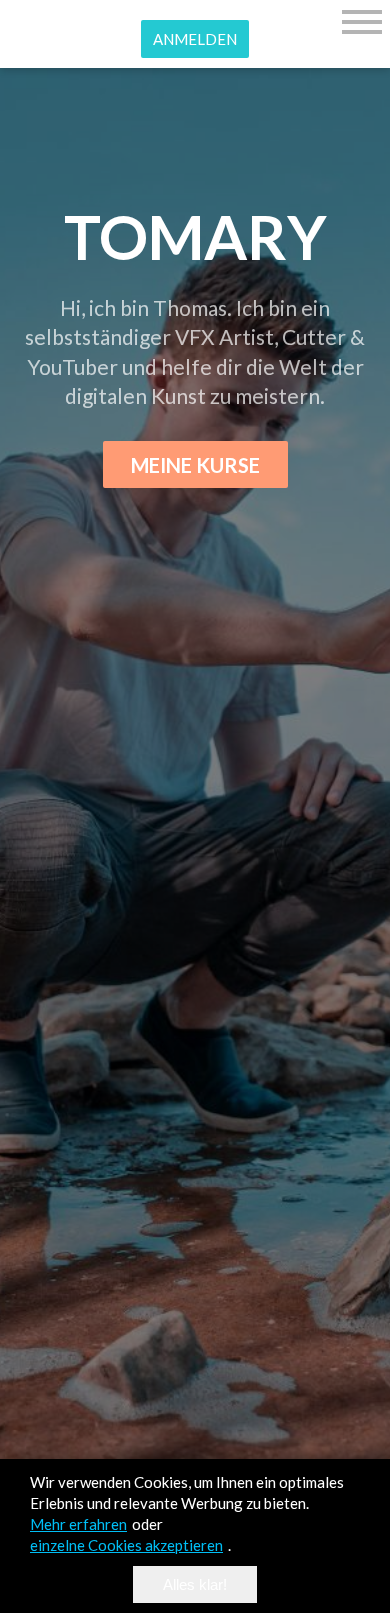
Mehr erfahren (78, 1524)
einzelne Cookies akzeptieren (126, 1545)
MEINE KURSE (195, 465)
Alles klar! (195, 1584)
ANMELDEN (195, 39)
